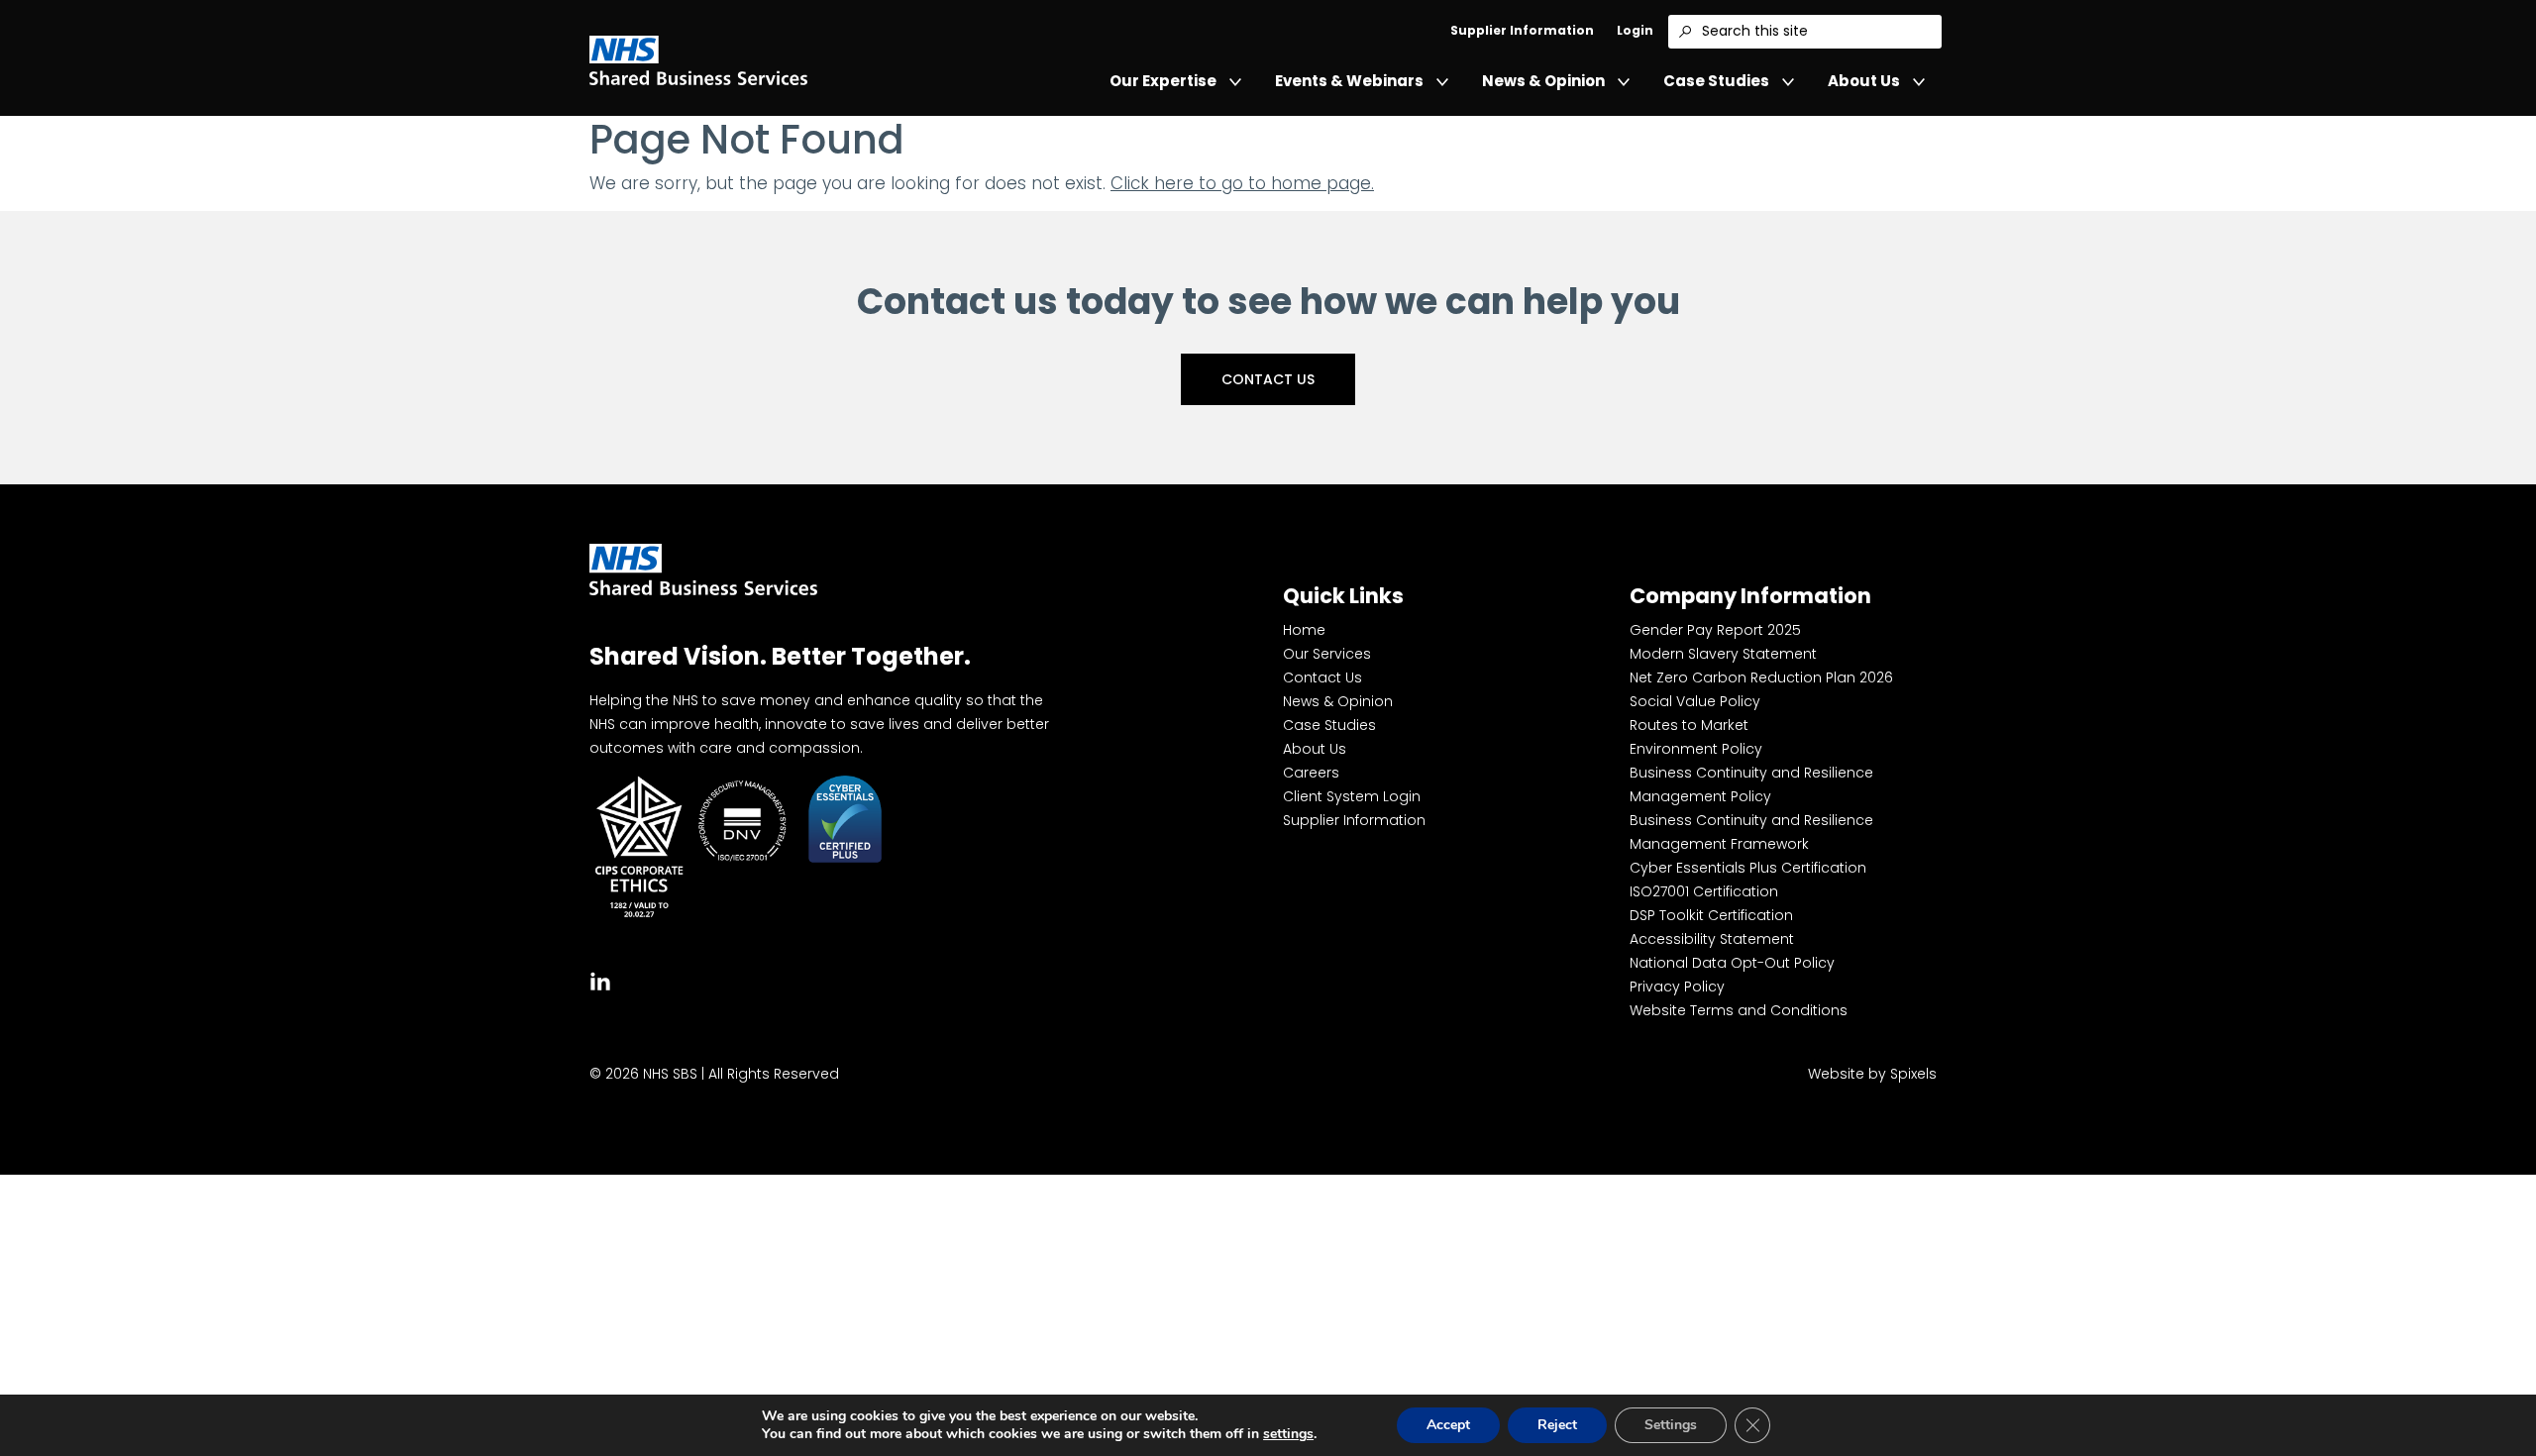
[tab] (600, 979)
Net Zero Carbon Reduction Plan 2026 (1761, 677)
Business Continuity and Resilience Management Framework (1751, 832)
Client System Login (1352, 796)
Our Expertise (1163, 81)
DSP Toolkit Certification (1711, 915)
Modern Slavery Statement (1723, 654)
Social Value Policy (1695, 701)
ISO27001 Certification (1704, 891)
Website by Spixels (1872, 1074)
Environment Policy (1696, 749)
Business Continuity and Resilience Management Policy (1751, 784)
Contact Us (1268, 379)
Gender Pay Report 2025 (1715, 630)
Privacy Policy (1677, 987)
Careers (1311, 773)
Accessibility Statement (1712, 939)
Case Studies (1716, 81)
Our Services (1327, 654)
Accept (1448, 1425)
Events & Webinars (1349, 81)
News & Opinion (1543, 81)
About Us (1864, 81)
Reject (1557, 1425)
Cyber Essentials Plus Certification (1748, 868)
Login (1635, 30)
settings (1288, 1434)
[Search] (1685, 32)
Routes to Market (1689, 725)
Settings (1671, 1425)
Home (1304, 630)
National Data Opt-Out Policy (1732, 963)
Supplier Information (1522, 30)
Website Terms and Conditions (1739, 1010)
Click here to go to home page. (1242, 183)
